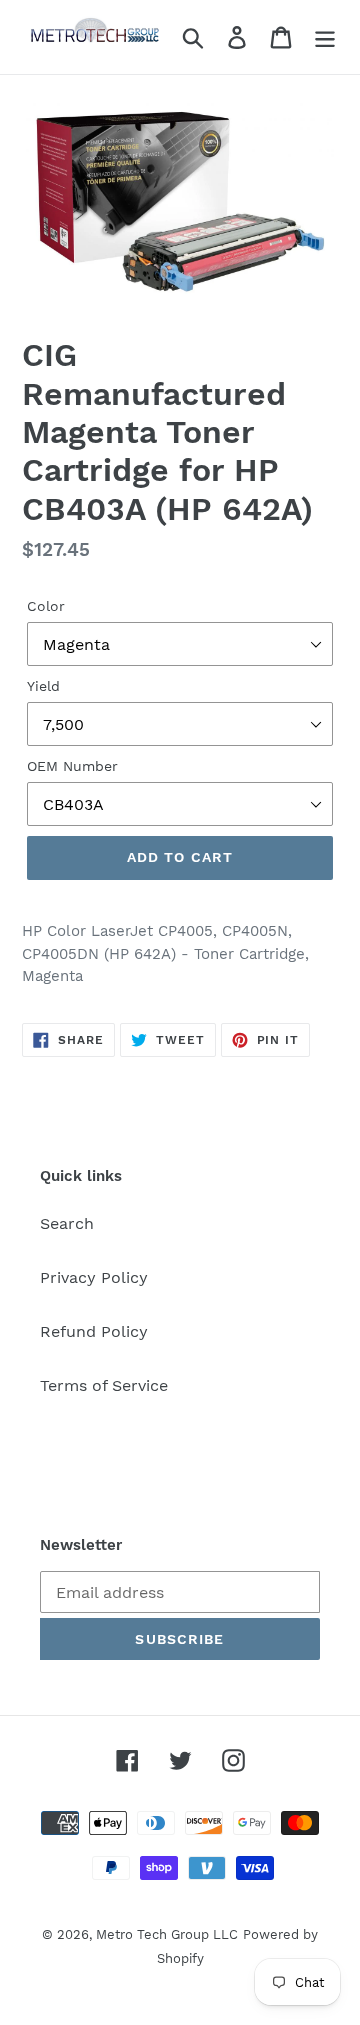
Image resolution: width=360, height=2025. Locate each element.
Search (67, 1223)
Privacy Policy (94, 1277)
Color (46, 606)
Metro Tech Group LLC (167, 1934)
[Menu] (325, 37)
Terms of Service (104, 1385)
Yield (43, 686)
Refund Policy (94, 1331)
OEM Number (72, 766)
